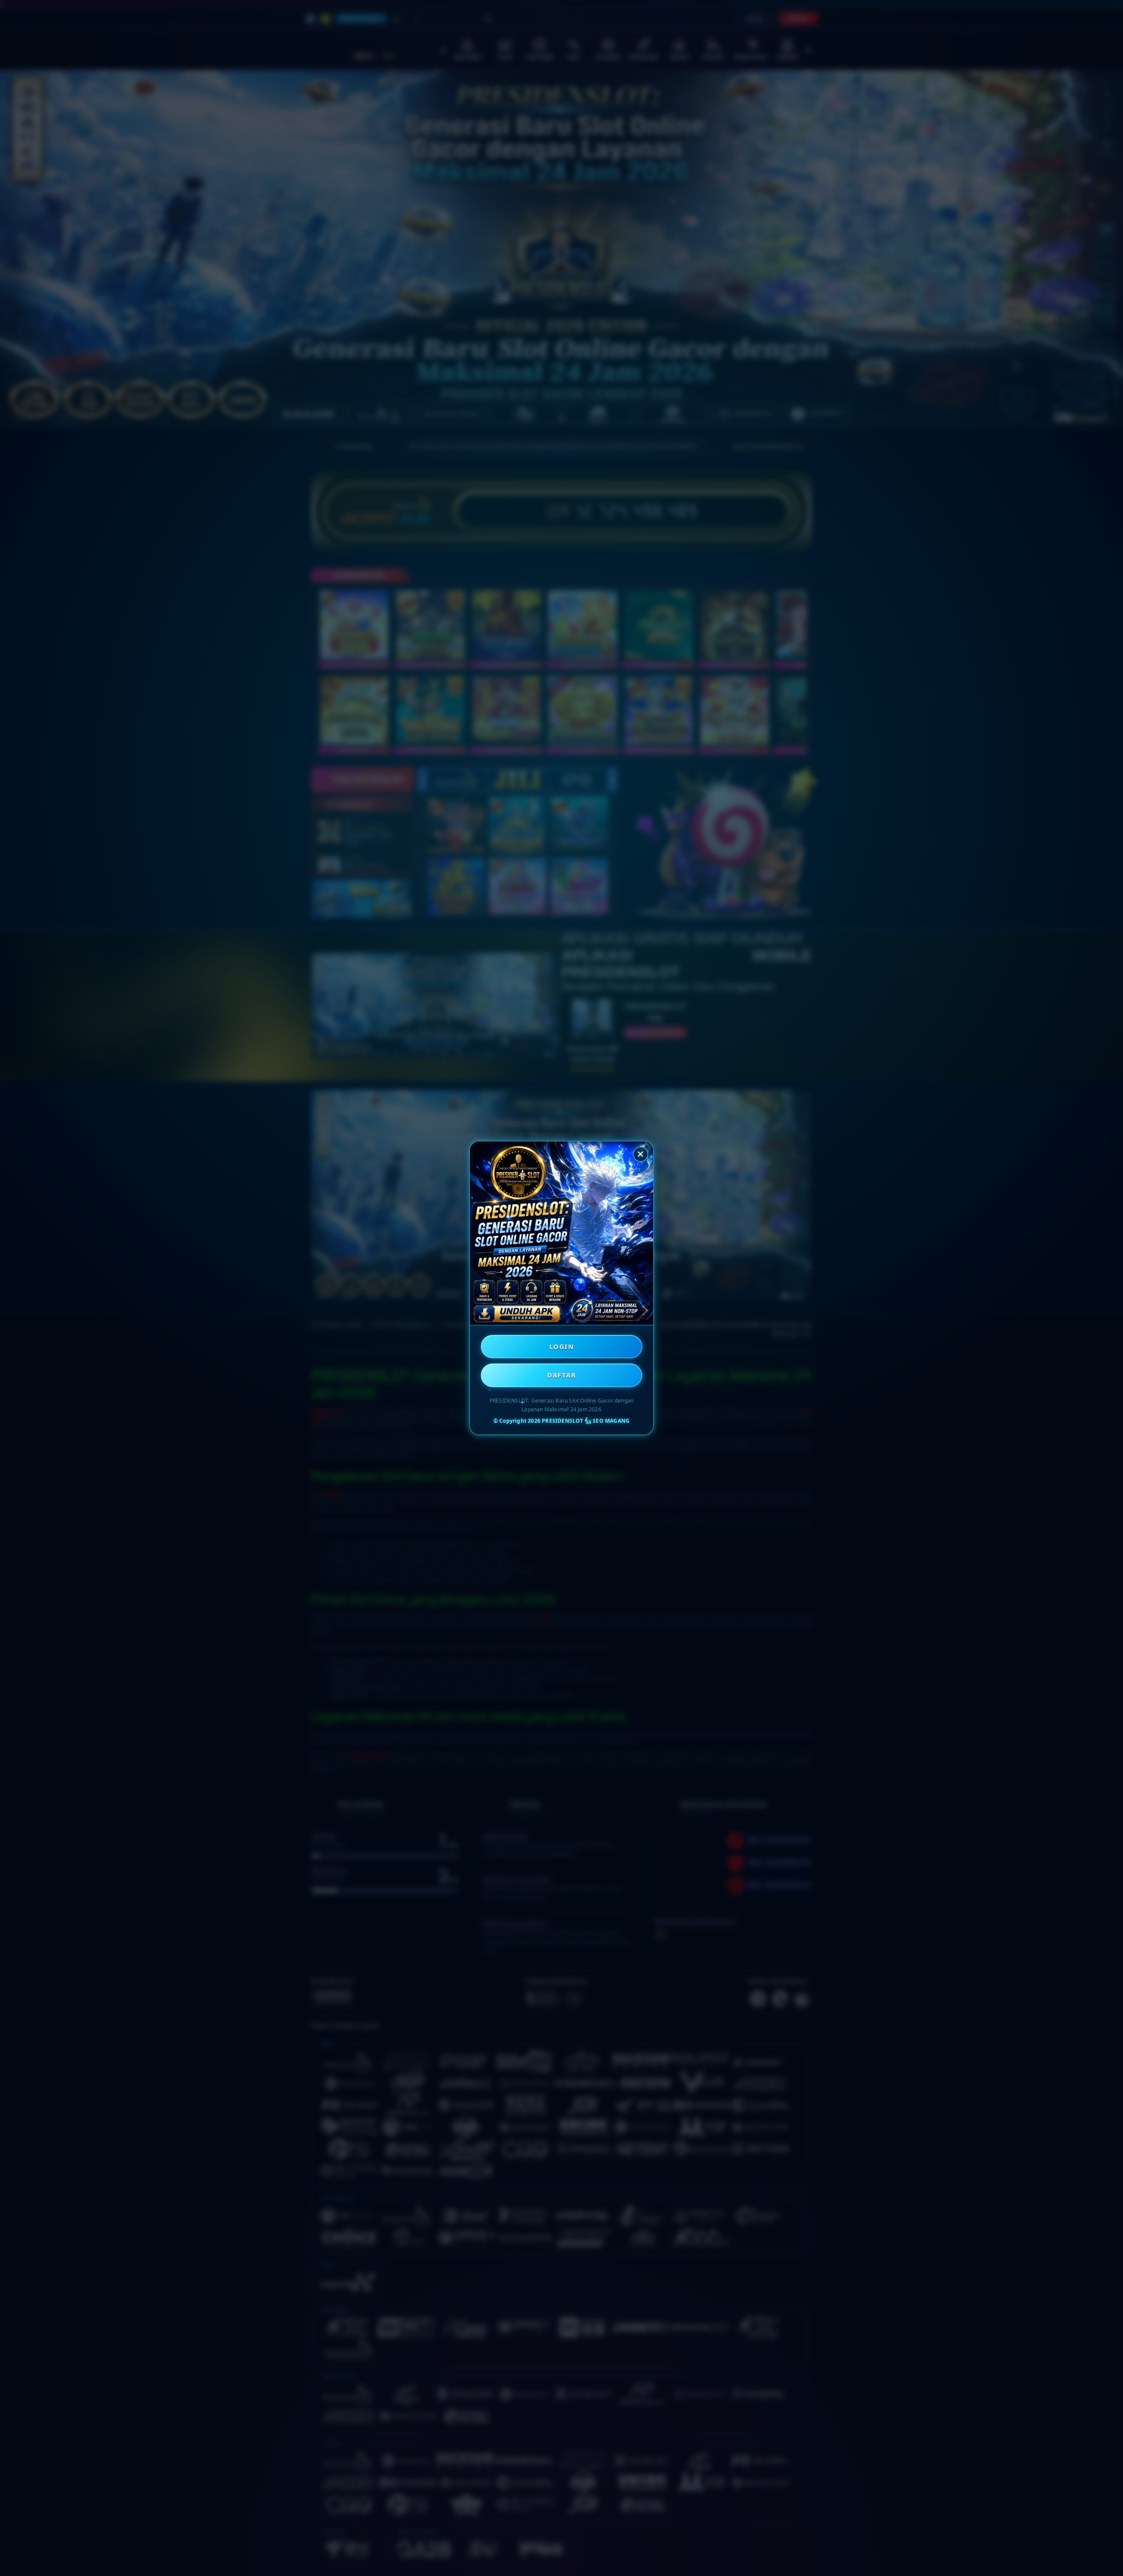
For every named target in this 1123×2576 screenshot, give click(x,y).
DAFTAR (561, 1375)
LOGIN (562, 1346)
